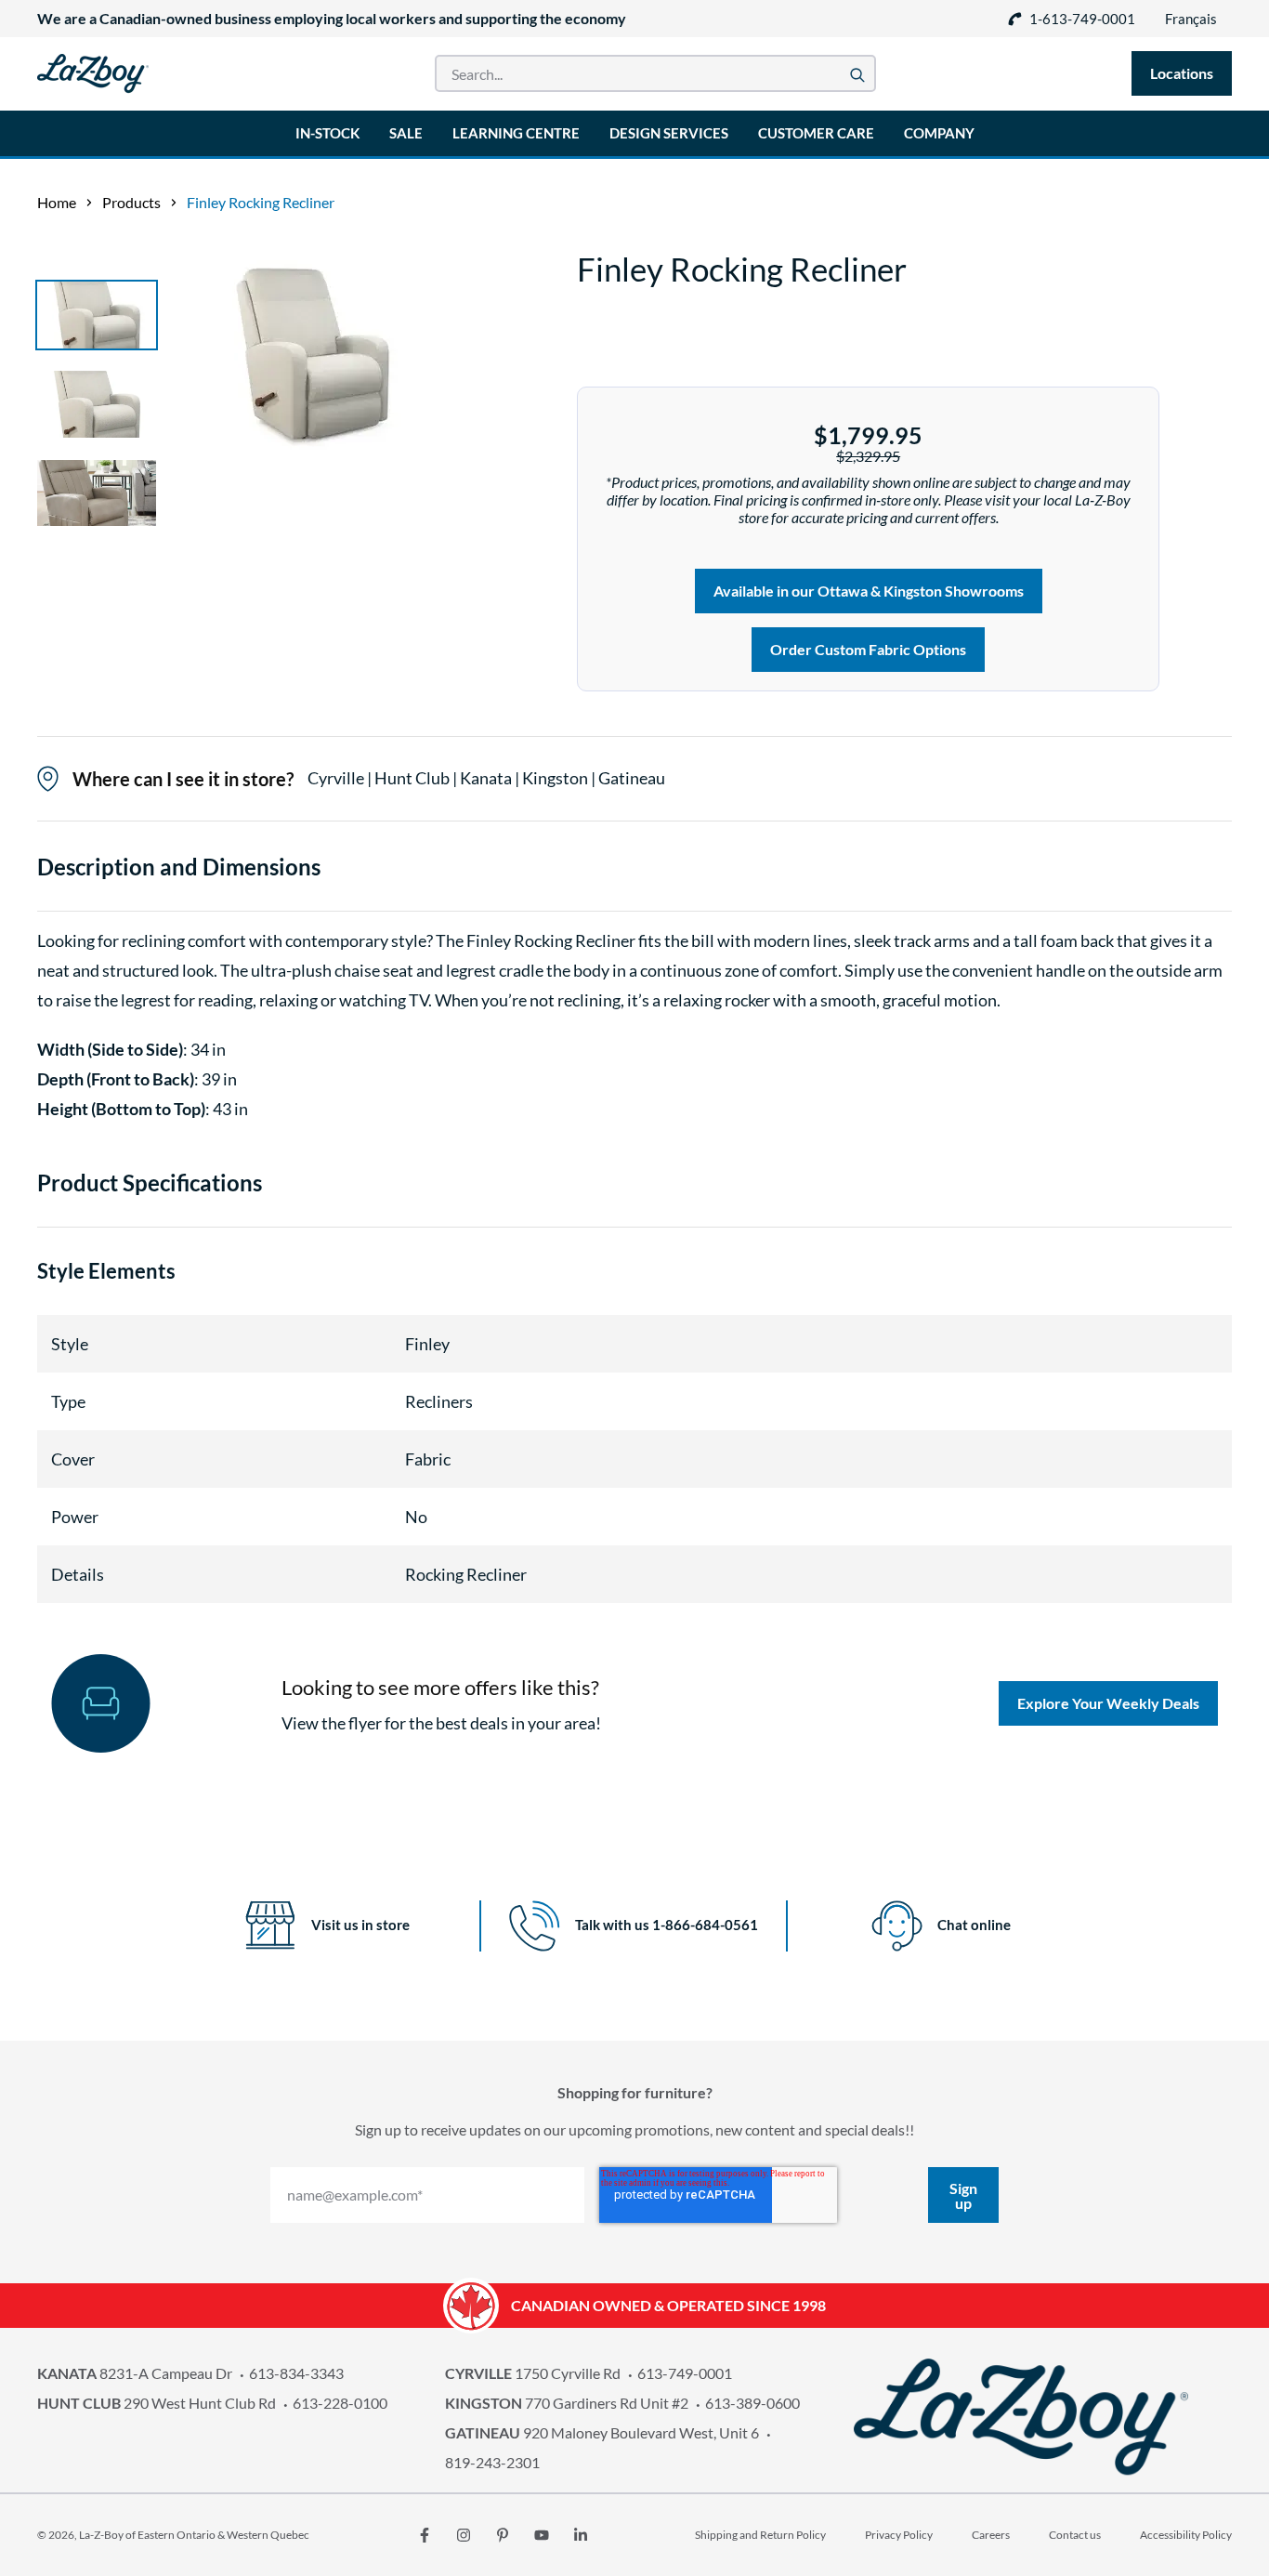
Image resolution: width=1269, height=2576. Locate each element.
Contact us (1075, 2535)
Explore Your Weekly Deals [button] (1108, 1703)
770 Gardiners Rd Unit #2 (567, 2403)
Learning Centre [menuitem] (516, 133)
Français (1191, 19)
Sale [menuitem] (406, 133)
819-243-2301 (492, 2462)
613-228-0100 (340, 2403)
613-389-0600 (752, 2403)
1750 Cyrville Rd (533, 2373)
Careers (991, 2535)
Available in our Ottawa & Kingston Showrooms (869, 591)
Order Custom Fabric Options (868, 649)
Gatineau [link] (632, 778)
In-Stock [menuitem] (327, 133)
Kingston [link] (556, 778)
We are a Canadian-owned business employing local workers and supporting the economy (332, 18)
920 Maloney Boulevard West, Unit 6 (602, 2432)
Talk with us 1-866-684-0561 (667, 1925)
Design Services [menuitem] (669, 133)
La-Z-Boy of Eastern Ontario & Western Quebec (194, 2535)
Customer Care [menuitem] (816, 133)
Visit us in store (360, 1925)
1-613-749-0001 (1082, 19)
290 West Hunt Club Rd (157, 2403)
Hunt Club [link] (413, 778)
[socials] (425, 2535)
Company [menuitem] (939, 133)
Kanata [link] (487, 778)
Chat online (974, 1925)
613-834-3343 (296, 2373)
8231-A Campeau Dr (135, 2373)
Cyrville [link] (337, 778)
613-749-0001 (685, 2373)
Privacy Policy (899, 2535)
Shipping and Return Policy (760, 2535)
